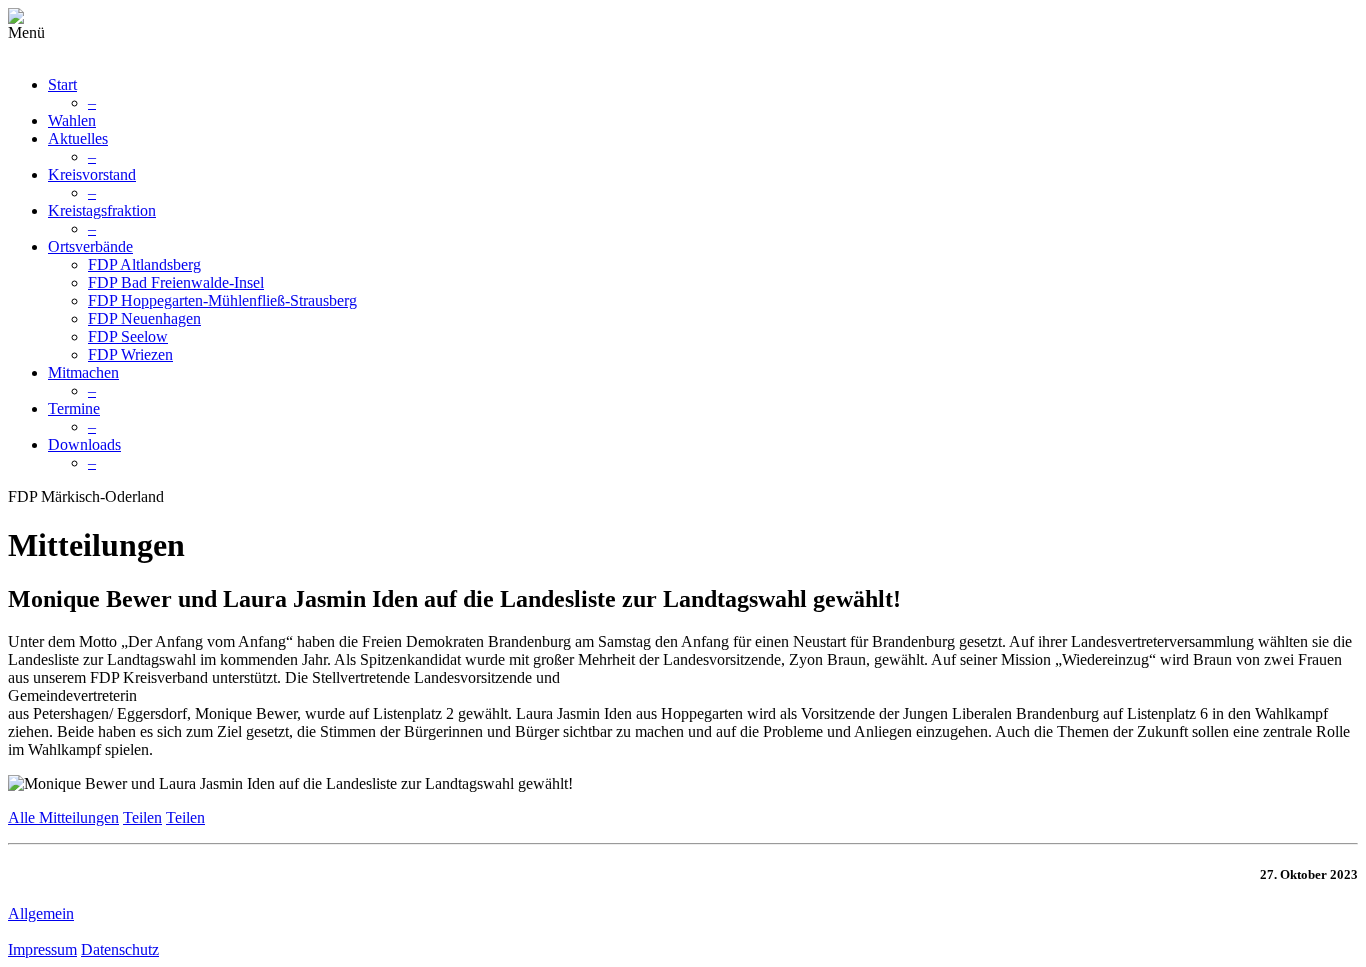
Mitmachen (83, 372)
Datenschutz (120, 949)
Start (62, 84)
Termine (74, 408)
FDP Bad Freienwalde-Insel (176, 282)
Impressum (42, 949)
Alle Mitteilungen (63, 817)
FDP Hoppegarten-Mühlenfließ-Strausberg (222, 300)
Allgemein (41, 913)
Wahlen (72, 120)
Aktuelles (78, 138)
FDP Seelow (128, 336)
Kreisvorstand (92, 174)
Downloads (84, 444)
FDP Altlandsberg (144, 264)
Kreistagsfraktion (102, 210)
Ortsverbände (90, 246)
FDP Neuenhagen (144, 318)
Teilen (142, 817)
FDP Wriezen (130, 354)
